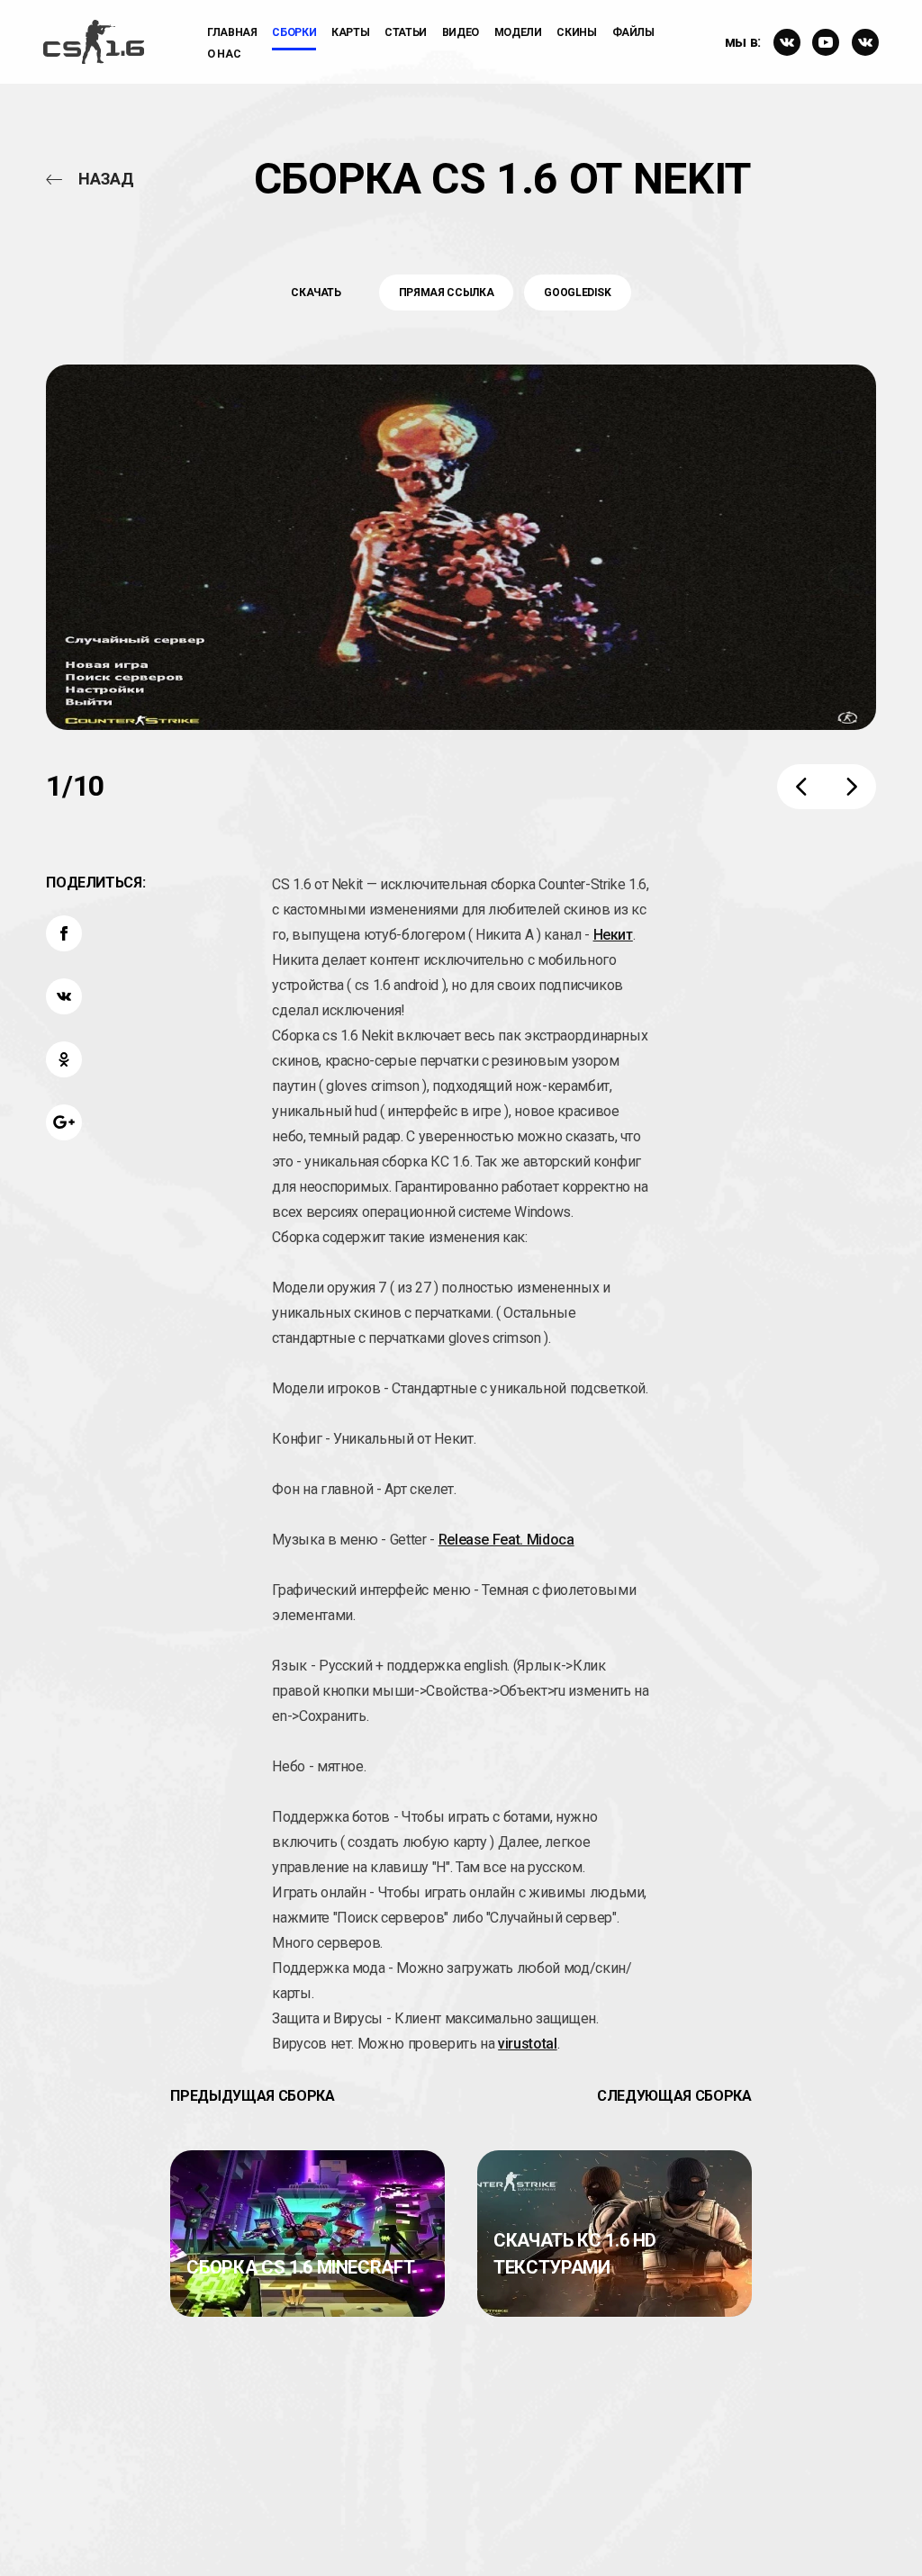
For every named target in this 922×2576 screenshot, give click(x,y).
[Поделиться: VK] (64, 996)
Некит (613, 935)
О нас (224, 54)
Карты (350, 32)
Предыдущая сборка (252, 2096)
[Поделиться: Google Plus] (64, 1122)
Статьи (406, 32)
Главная (232, 32)
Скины (576, 32)
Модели (518, 32)
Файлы (633, 32)
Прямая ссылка (446, 293)
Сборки (294, 32)
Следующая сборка (674, 2096)
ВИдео (461, 32)
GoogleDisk (578, 293)
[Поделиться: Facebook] (64, 933)
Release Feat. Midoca (506, 1540)
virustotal (528, 2044)
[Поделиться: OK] (64, 1059)
